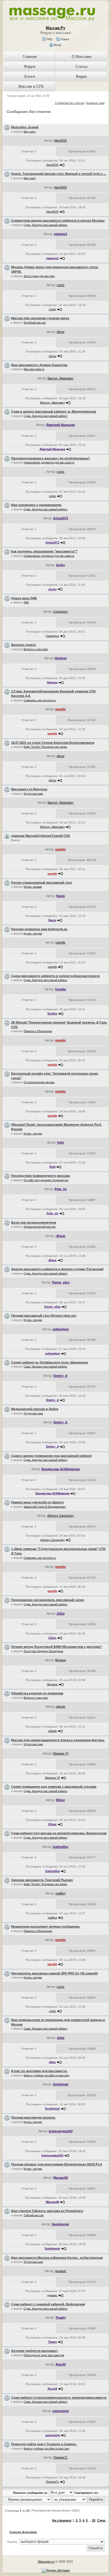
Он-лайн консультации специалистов (46, 1180)
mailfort (60, 1893)
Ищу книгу (30, 132)
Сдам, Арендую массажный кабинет (46, 225)
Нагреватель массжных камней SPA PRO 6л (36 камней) (55, 1973)
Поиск (64, 39)
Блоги (30, 76)
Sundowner (60, 2224)
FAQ (49, 39)
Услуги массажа (33, 794)
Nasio (61, 896)
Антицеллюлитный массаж (40, 1227)
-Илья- (61, 1236)
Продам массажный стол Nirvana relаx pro (44, 1316)
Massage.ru (46, 2562)
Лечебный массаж (35, 323)
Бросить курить (24, 645)
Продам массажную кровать (33, 2117)
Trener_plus (61, 1282)
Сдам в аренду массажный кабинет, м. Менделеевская (54, 411)
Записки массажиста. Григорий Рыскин (42, 1880)
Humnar (61, 658)
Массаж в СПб (31, 86)
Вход (57, 45)
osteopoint (61, 2411)
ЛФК (26, 602)
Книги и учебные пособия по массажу (47, 2075)
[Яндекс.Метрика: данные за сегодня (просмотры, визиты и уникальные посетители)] (56, 2571)
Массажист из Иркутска (29, 789)
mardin (60, 709)
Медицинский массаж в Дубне (35, 1409)
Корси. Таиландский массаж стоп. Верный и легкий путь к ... (59, 174)
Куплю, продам (33, 887)
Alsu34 (61, 2364)
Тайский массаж (34, 2215)
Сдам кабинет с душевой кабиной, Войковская (48, 2304)
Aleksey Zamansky (61, 1516)
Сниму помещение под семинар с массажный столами (54, 1787)
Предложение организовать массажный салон (48, 1600)
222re (61, 1613)
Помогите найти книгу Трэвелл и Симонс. (44, 2444)
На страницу (62, 2520)
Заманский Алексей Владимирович (45, 1507)
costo (60, 285)
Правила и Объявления (38, 1031)
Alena (60, 332)
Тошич (60, 2317)
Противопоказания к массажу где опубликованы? (51, 458)
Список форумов (23, 2532)
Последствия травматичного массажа (41, 1176)
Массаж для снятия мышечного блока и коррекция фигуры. (58, 1740)
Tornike (60, 989)
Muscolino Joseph (25, 127)
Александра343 (61, 2131)
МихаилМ (60, 2178)
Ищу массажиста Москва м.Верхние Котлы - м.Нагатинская (57, 2258)
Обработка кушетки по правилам (37, 1693)
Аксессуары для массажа (39, 276)
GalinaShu (60, 1847)
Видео (81, 76)
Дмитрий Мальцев (60, 425)
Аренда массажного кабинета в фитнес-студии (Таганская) (57, 1269)
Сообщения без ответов (69, 103)
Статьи (81, 67)
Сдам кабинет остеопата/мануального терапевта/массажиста (59, 2398)
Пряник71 (60, 2457)
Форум (30, 67)
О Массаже (82, 57)
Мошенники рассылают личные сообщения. (46, 1926)
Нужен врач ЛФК (24, 598)
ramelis (60, 942)
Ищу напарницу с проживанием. (36, 505)
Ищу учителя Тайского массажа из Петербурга (47, 2211)
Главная (30, 57)
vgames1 (60, 234)
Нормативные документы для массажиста (49, 463)
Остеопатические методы (39, 1082)
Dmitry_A (60, 1376)
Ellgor (60, 1800)
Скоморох (60, 612)
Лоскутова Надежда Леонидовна (43, 1651)
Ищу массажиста (34, 369)
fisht (61, 1142)
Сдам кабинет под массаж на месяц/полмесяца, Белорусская (59, 1833)
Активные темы (95, 103)
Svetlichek (61, 2084)
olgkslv (61, 1707)
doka (61, 2038)
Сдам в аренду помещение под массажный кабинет (52, 1456)
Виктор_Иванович (60, 378)
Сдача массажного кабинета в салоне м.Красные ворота (55, 976)
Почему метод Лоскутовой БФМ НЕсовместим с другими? (56, 1647)
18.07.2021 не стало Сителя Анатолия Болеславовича (53, 743)
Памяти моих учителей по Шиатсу (37, 1502)
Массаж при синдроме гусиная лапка (40, 318)
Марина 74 (61, 1753)
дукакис (61, 2271)
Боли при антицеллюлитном (34, 1222)
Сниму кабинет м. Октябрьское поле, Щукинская (49, 1362)
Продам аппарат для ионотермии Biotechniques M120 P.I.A (57, 2164)
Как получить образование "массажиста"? (44, 551)
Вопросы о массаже (36, 649)
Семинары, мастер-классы (40, 700)
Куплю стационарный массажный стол (42, 883)
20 (94, 2520)
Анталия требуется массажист (34, 2351)
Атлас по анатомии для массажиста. (39, 2071)
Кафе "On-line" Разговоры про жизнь (45, 747)
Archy (60, 565)
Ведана (60, 1660)
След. (101, 2520)
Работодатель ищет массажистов (44, 2355)
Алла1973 (61, 518)
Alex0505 (60, 140)
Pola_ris (61, 1189)
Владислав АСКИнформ (61, 1469)
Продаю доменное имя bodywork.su (39, 929)
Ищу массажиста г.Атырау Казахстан (39, 365)
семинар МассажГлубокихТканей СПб (41, 836)
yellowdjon (61, 1329)
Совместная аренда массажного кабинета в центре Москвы (58, 220)
